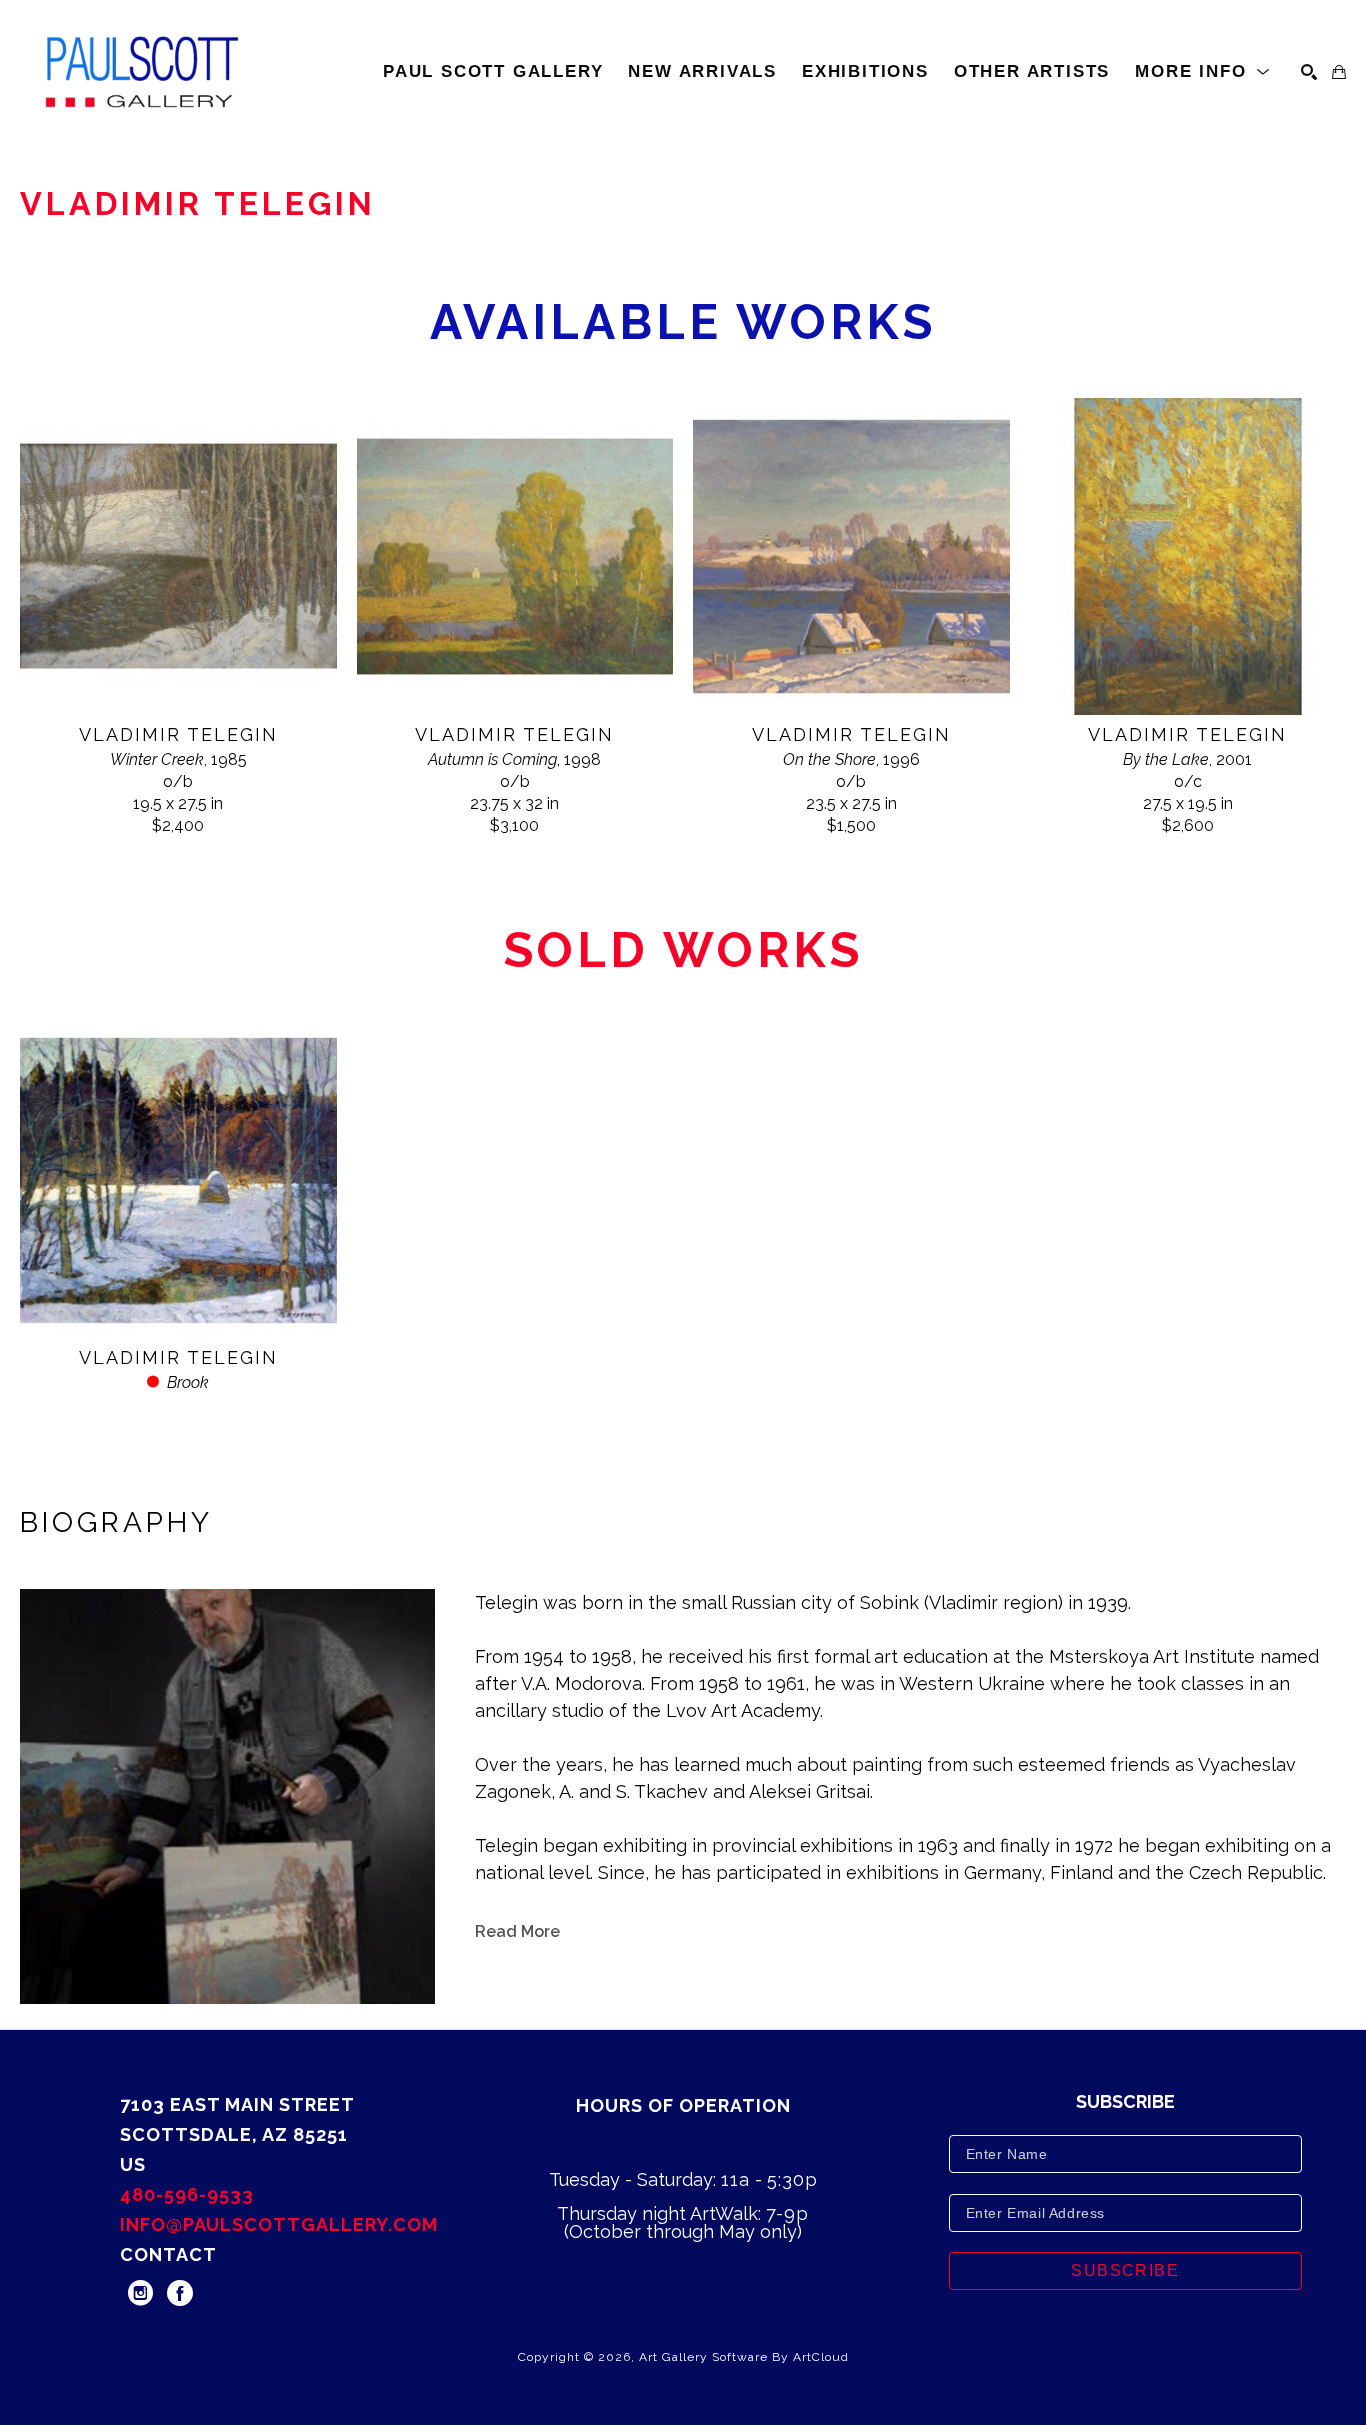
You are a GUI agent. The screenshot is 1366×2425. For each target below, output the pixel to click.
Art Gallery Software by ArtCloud (744, 2357)
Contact (168, 2254)
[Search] (1309, 72)
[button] (1203, 72)
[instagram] (140, 2293)
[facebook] (180, 2293)
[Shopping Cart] (1339, 72)
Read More (517, 1931)
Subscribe (1125, 2270)
